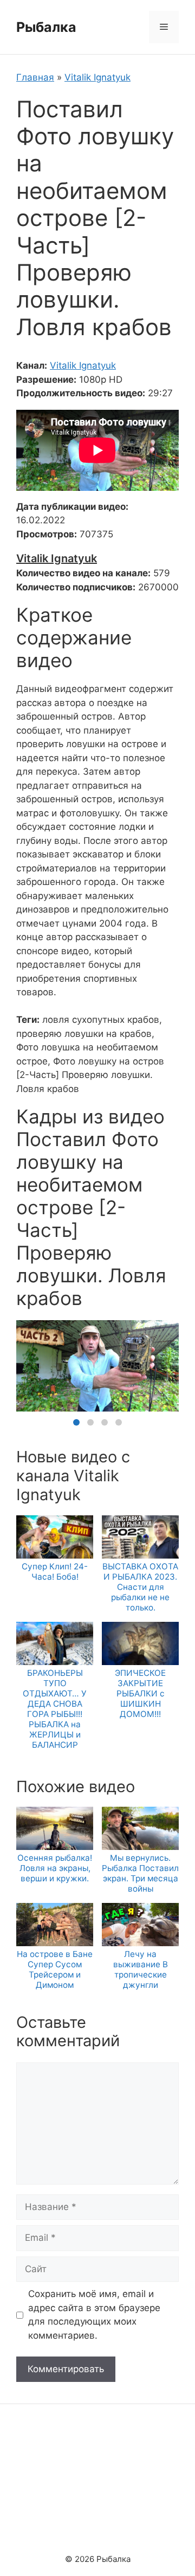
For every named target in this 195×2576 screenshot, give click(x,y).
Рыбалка (46, 27)
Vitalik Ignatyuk (97, 77)
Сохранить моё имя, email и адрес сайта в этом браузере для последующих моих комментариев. (94, 2315)
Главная (35, 77)
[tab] (76, 1422)
